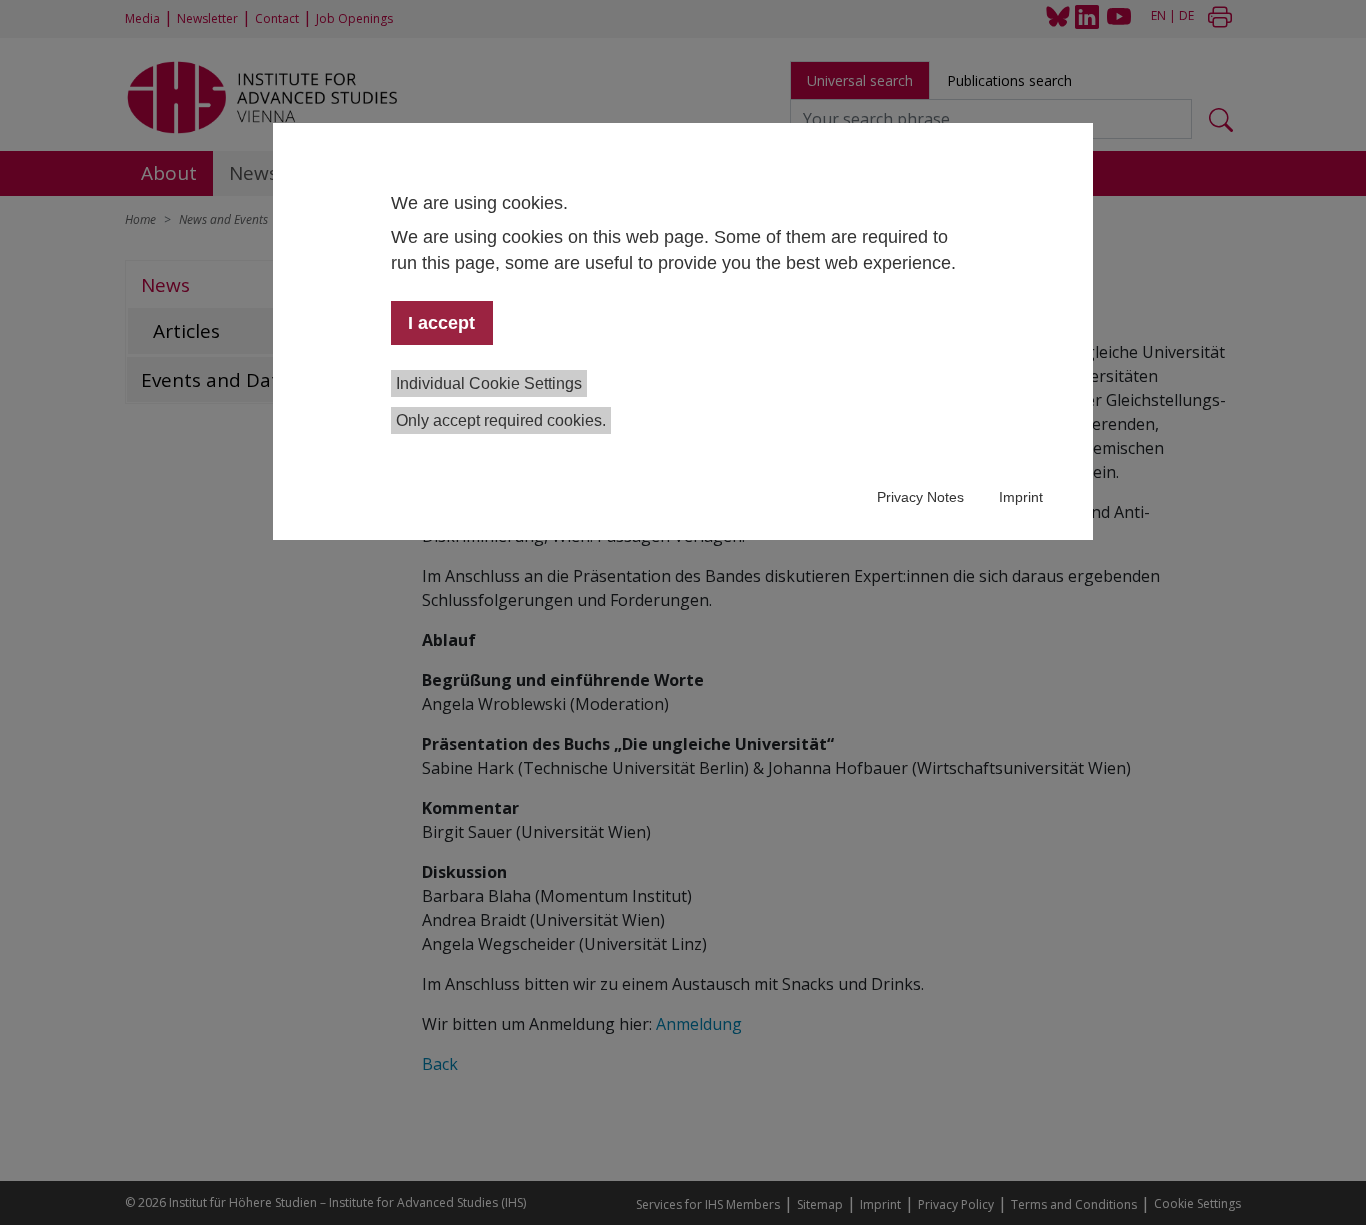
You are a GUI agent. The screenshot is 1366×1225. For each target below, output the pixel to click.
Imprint (1021, 497)
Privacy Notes (920, 497)
